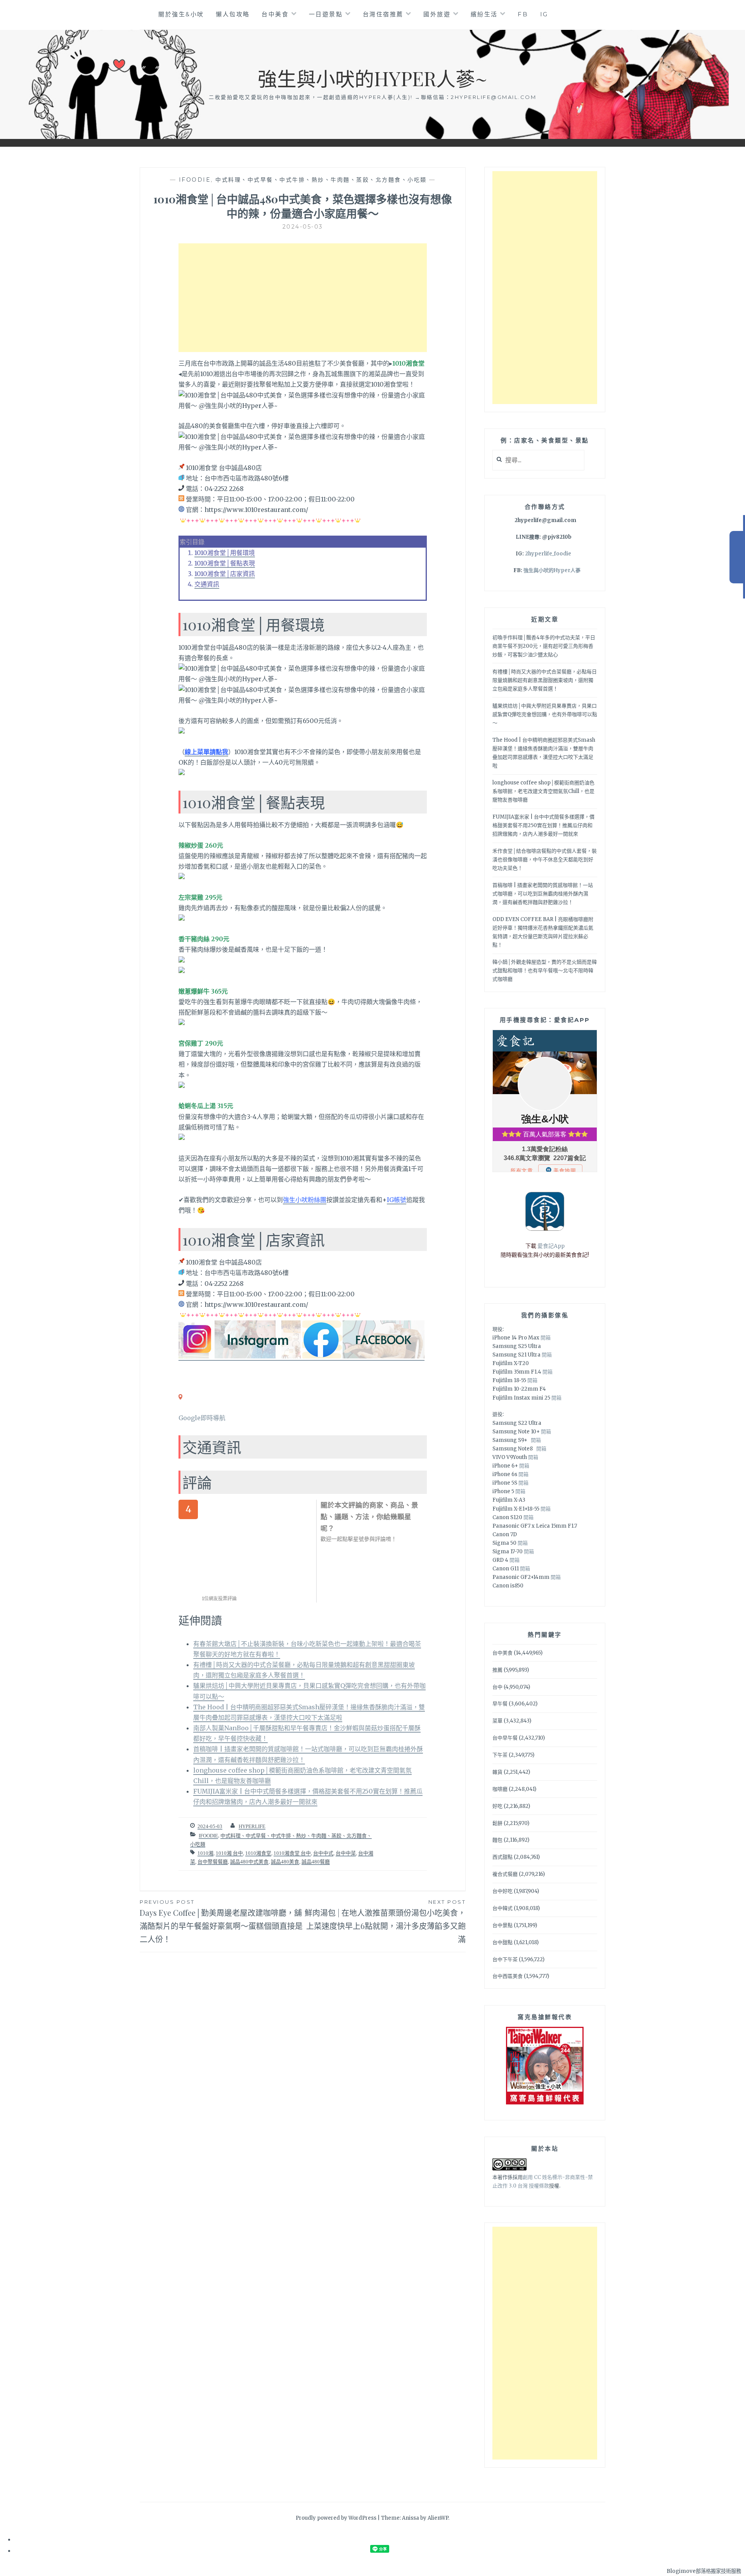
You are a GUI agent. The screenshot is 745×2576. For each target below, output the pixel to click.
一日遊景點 (326, 14)
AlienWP (438, 2518)
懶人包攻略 (233, 14)
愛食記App (551, 1246)
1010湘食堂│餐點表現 (225, 563)
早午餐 (500, 1704)
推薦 (497, 1670)
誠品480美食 (285, 1862)
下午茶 (500, 1755)
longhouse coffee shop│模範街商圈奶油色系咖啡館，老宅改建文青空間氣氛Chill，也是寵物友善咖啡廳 (543, 791)
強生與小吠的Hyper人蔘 (552, 570)
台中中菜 (346, 1853)
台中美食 (275, 14)
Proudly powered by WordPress (336, 2518)
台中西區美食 (508, 1976)
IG (544, 14)
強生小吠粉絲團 (305, 1200)
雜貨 (497, 1772)
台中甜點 (502, 1942)
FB (523, 14)
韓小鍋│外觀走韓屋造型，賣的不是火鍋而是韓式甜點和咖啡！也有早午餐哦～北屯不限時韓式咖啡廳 (545, 971)
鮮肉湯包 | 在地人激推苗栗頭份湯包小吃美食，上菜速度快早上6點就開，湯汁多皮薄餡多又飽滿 (385, 1921)
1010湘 (205, 1853)
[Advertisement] (303, 298)
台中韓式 (502, 1908)
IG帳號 (397, 1200)
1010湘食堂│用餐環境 (225, 553)
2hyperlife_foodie (548, 554)
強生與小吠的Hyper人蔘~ (372, 78)
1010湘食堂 (258, 1853)
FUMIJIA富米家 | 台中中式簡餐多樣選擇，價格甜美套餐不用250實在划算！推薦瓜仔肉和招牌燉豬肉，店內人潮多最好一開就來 (543, 825)
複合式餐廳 (505, 1874)
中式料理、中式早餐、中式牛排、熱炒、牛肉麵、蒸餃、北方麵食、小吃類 (321, 180)
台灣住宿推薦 (383, 14)
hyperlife (252, 1826)
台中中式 (323, 1853)
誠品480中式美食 (249, 1862)
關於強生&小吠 (181, 14)
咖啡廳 (500, 1789)
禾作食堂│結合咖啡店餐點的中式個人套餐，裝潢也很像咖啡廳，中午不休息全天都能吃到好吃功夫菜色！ (545, 860)
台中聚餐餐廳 (213, 1862)
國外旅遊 (437, 14)
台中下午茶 (505, 1959)
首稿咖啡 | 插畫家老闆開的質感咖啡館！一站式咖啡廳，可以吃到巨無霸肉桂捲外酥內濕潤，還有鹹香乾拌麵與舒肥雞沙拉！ (543, 894)
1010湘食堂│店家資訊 (225, 574)
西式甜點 (502, 1857)
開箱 (546, 1338)
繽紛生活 (484, 14)
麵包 (497, 1840)
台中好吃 (502, 1891)
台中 (497, 1687)
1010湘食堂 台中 (292, 1853)
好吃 (497, 1806)
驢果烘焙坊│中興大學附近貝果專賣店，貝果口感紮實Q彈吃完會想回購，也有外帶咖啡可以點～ (545, 714)
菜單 (497, 1721)
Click (737, 557)
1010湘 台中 (229, 1853)
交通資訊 (207, 584)
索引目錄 (192, 542)
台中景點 (502, 1925)
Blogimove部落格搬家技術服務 (704, 2571)
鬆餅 (497, 1823)
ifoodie (195, 180)
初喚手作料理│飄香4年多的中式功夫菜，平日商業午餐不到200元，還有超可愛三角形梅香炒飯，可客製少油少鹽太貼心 (544, 646)
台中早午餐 (505, 1738)
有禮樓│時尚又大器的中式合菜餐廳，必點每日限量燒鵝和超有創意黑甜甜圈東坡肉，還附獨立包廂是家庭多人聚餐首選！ (545, 680)
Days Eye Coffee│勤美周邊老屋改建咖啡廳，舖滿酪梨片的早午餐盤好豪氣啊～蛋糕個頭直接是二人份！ (221, 1921)
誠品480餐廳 (316, 1862)
